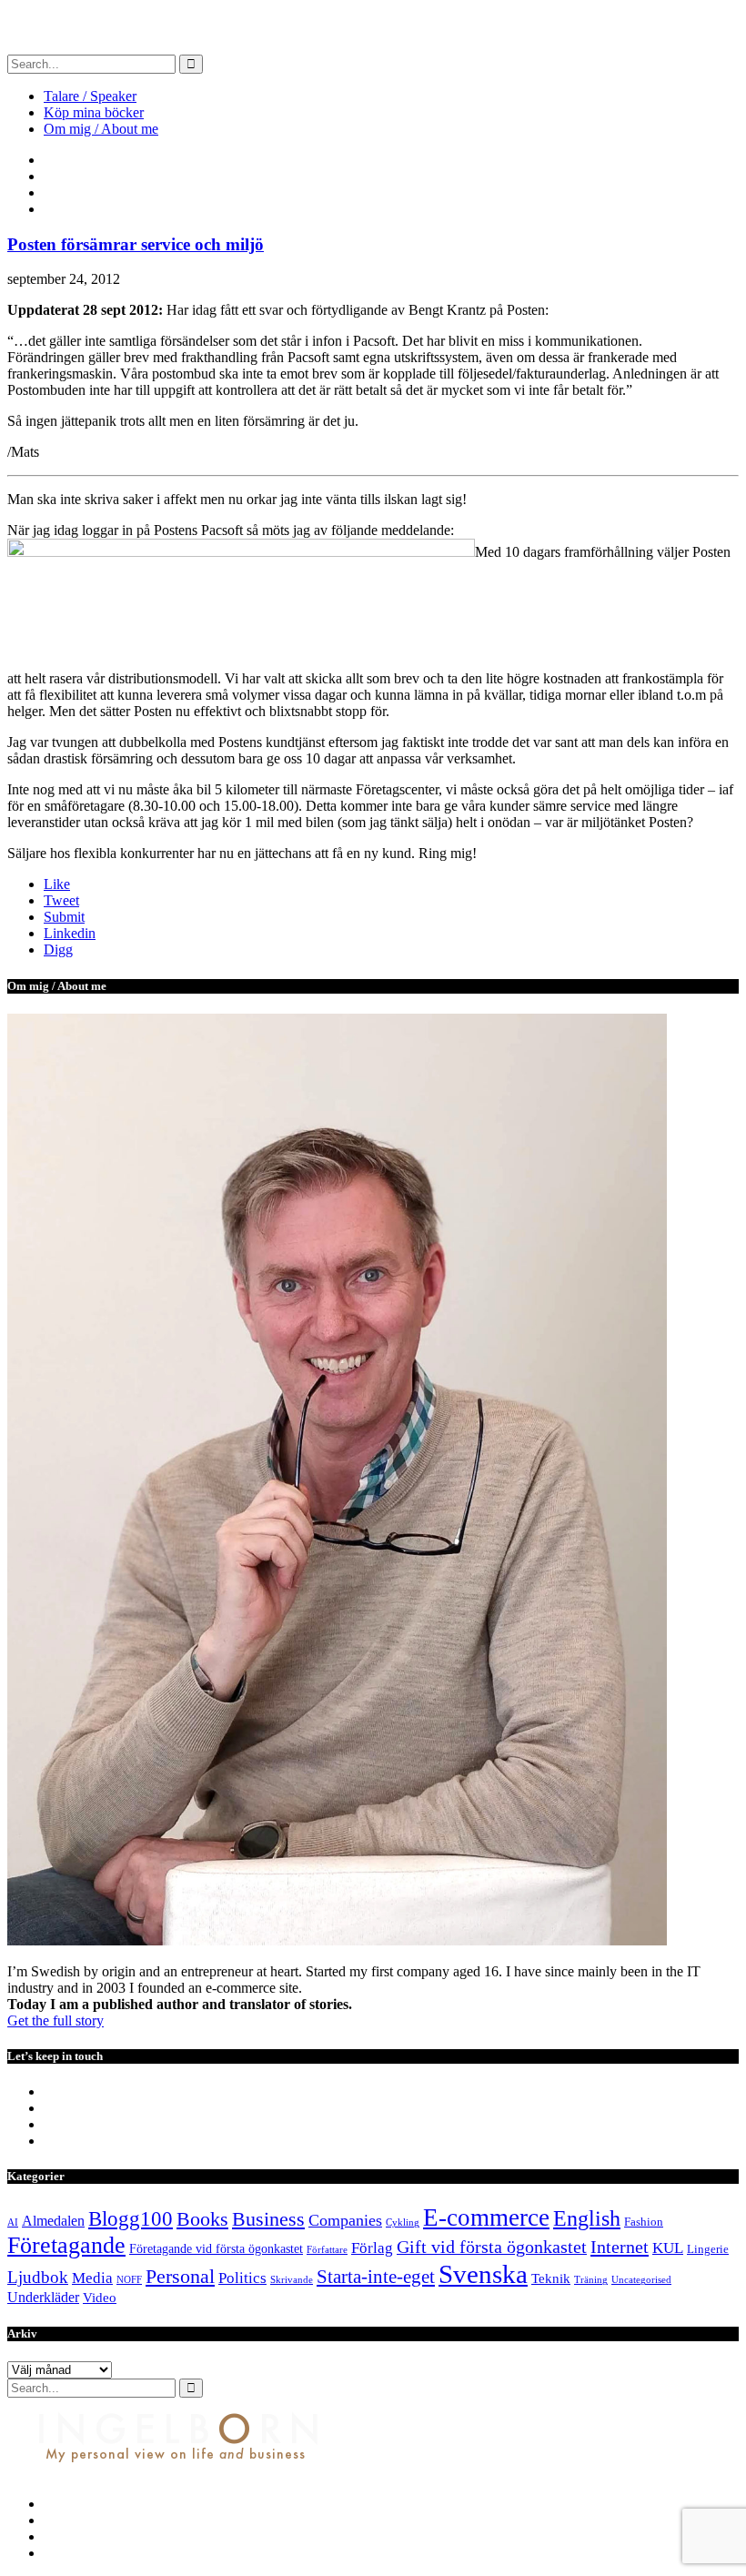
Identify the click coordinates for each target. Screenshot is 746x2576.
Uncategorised (641, 2280)
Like (57, 884)
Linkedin (70, 933)
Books (202, 2219)
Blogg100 (131, 2218)
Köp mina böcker (94, 112)
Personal (180, 2276)
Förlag (372, 2248)
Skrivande (292, 2280)
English (587, 2218)
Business (268, 2219)
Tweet (61, 900)
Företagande (66, 2245)
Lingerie (708, 2249)
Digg (58, 950)
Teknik (551, 2278)
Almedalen (53, 2221)
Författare (327, 2250)
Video (100, 2298)
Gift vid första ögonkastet (492, 2247)
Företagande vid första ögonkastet (216, 2248)
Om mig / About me (101, 129)
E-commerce (486, 2217)
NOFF (129, 2280)
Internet (620, 2247)
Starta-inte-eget (376, 2277)
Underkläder (43, 2297)
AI (13, 2222)
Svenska (483, 2274)
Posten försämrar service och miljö (136, 244)
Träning (591, 2280)
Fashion (644, 2222)
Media (92, 2278)
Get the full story (55, 2020)
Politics (242, 2278)
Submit (64, 917)
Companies (345, 2220)
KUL (668, 2248)
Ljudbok (38, 2277)
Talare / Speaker (90, 96)
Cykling (403, 2222)
